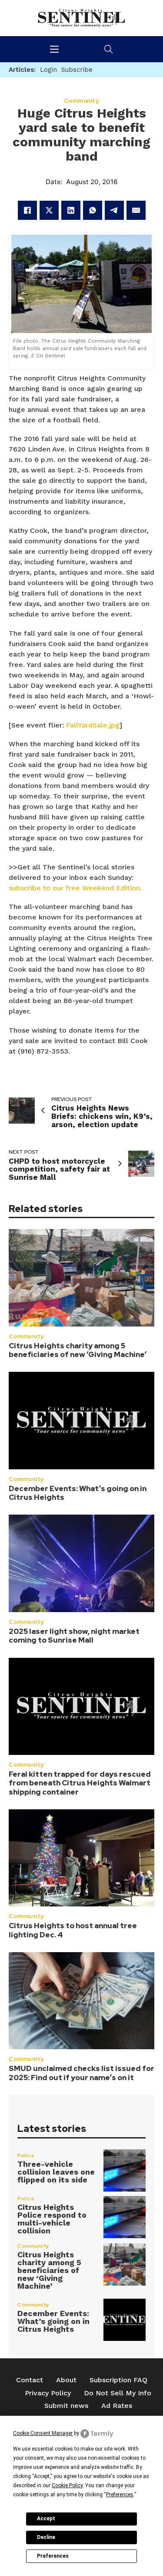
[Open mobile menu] (54, 49)
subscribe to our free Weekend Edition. (75, 888)
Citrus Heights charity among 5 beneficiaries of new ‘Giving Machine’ (78, 1350)
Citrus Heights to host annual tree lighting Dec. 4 (73, 1930)
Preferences (53, 2556)
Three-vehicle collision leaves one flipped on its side (56, 2172)
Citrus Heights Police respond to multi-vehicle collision (52, 2219)
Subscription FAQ (118, 2380)
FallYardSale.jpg (93, 725)
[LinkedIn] (71, 210)
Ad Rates (117, 2406)
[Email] (136, 210)
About (66, 2380)
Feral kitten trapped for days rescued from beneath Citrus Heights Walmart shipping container (80, 1783)
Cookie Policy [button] (67, 2485)
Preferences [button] (120, 2495)
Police (26, 2155)
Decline (46, 2537)
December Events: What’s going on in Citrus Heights (78, 1493)
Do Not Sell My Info (118, 2393)
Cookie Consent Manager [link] (43, 2433)
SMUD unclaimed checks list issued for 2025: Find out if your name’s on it (81, 2073)
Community (26, 1336)
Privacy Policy (48, 2393)
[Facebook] (27, 210)
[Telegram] (114, 210)
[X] (49, 210)
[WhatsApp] (93, 210)
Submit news (66, 2406)
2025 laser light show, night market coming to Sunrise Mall (74, 1636)
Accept (46, 2519)
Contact (30, 2380)
